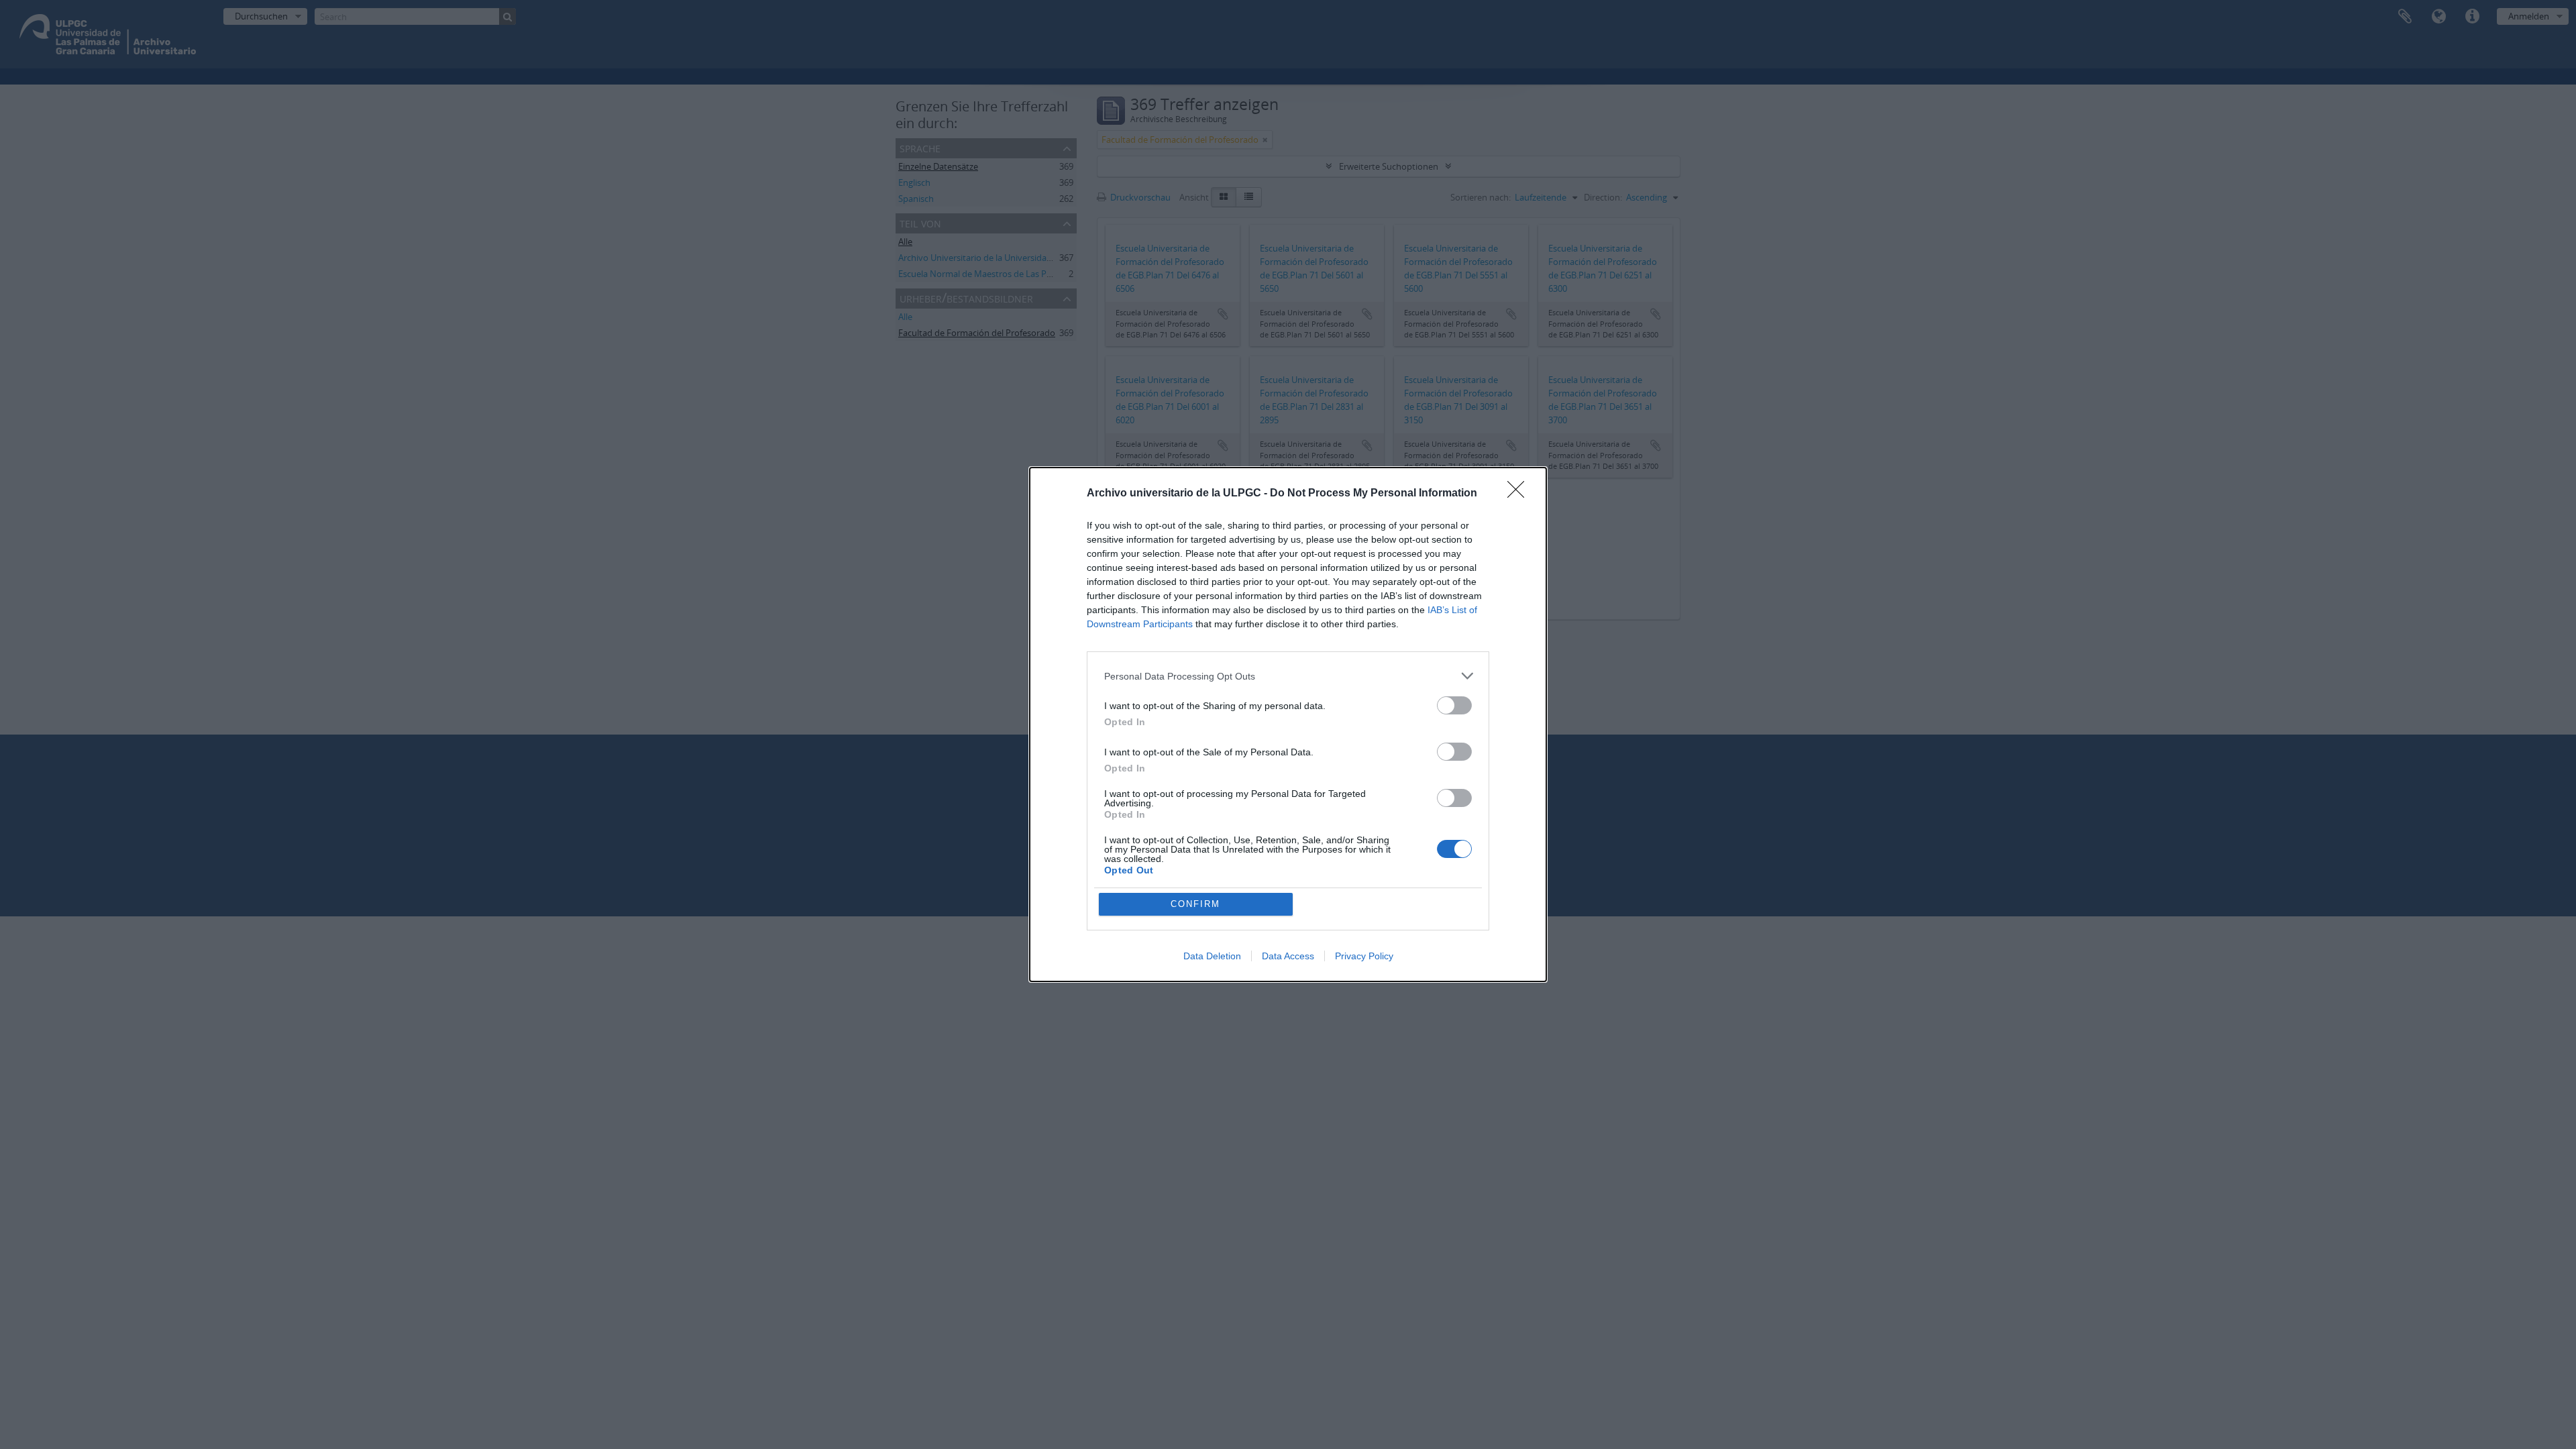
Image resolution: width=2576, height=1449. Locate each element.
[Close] (1520, 494)
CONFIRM (1195, 904)
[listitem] (1288, 676)
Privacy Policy (1364, 956)
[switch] (1454, 705)
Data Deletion (1212, 956)
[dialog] (1288, 724)
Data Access (1288, 956)
